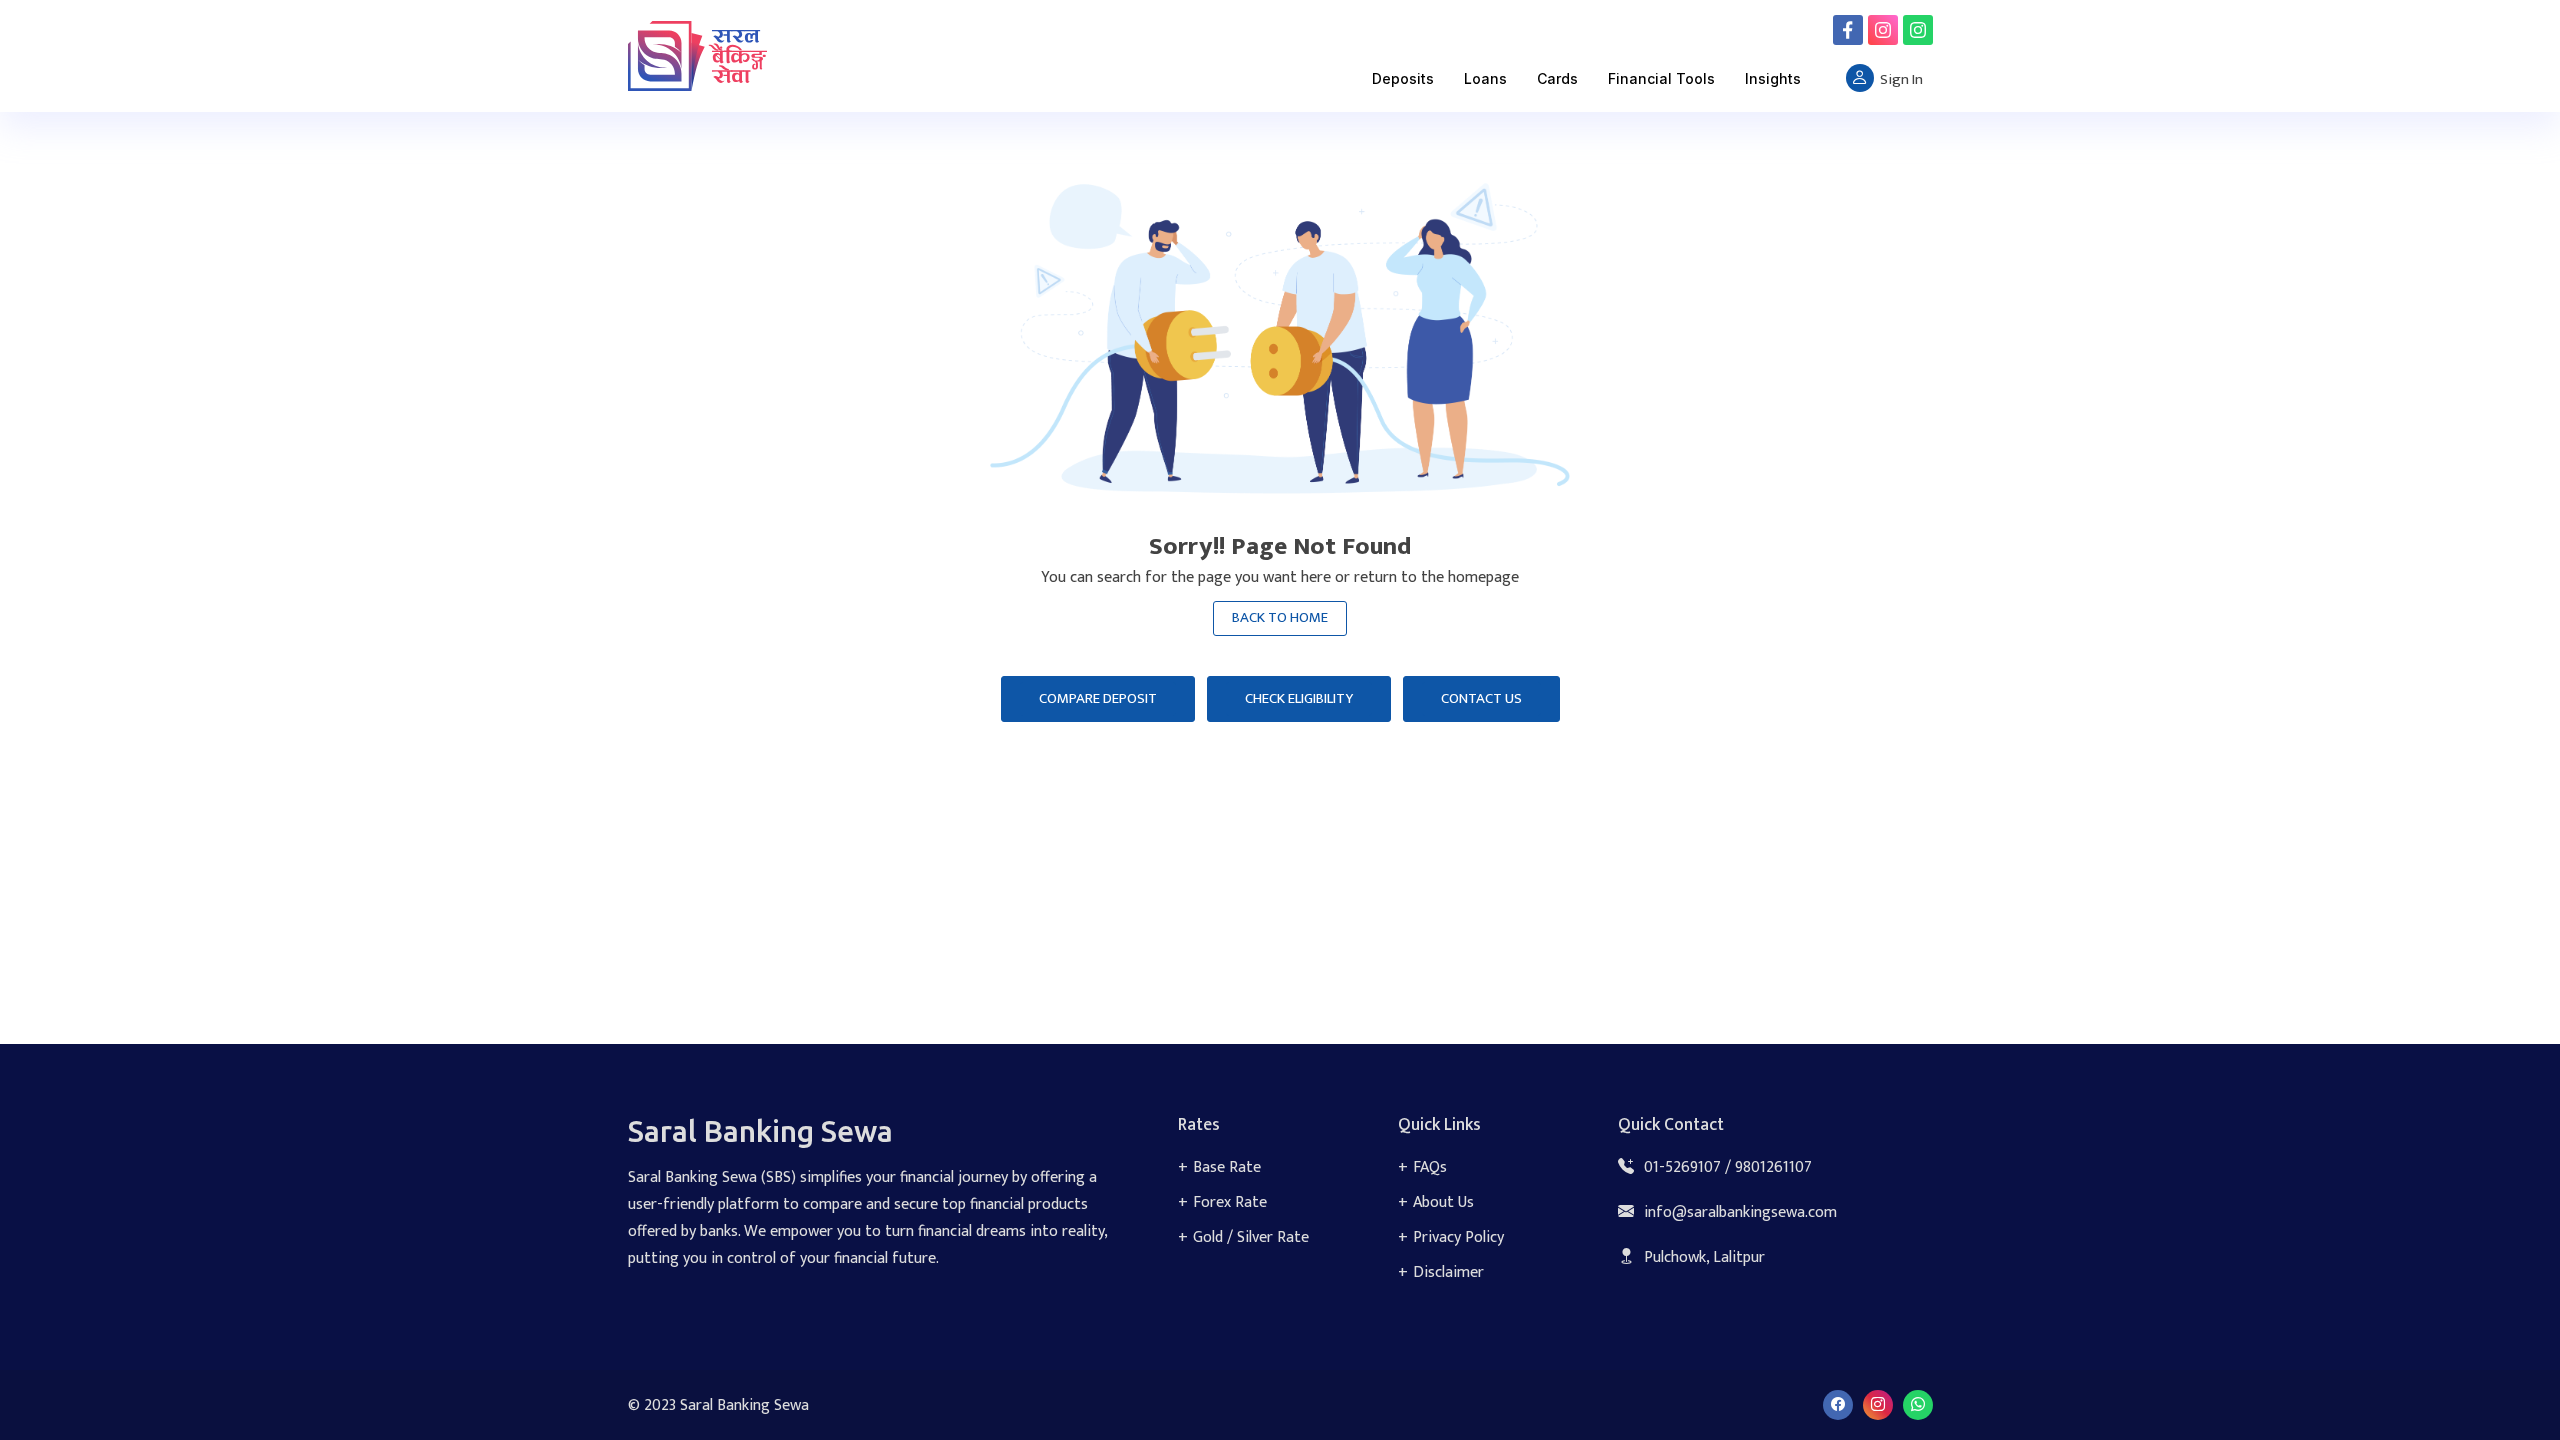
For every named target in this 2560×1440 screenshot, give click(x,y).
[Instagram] (1883, 30)
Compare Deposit (1098, 698)
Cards (1557, 78)
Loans (1485, 78)
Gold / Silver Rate (1251, 1237)
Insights (1773, 78)
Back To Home (1280, 617)
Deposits (1403, 78)
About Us (1443, 1202)
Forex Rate (1230, 1202)
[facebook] (1848, 30)
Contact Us (1481, 698)
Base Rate (1227, 1167)
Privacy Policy (1458, 1237)
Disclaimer (1448, 1272)
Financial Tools (1661, 78)
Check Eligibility (1299, 698)
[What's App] (1918, 30)
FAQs (1430, 1167)
